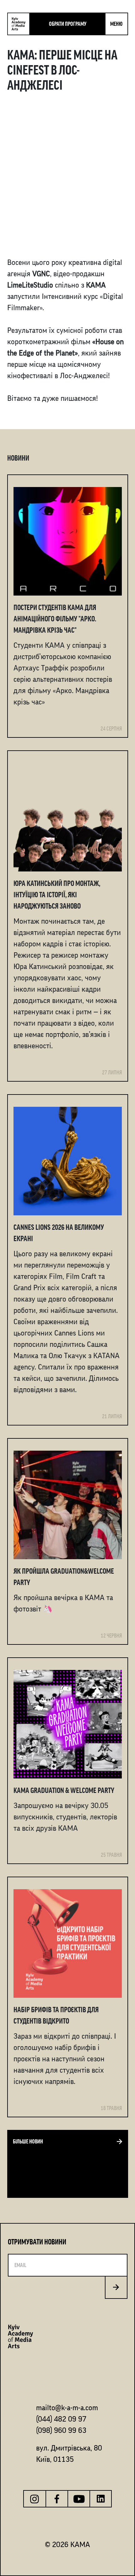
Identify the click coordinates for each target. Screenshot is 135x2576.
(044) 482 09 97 (61, 2419)
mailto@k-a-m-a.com (67, 2408)
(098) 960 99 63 (61, 2430)
